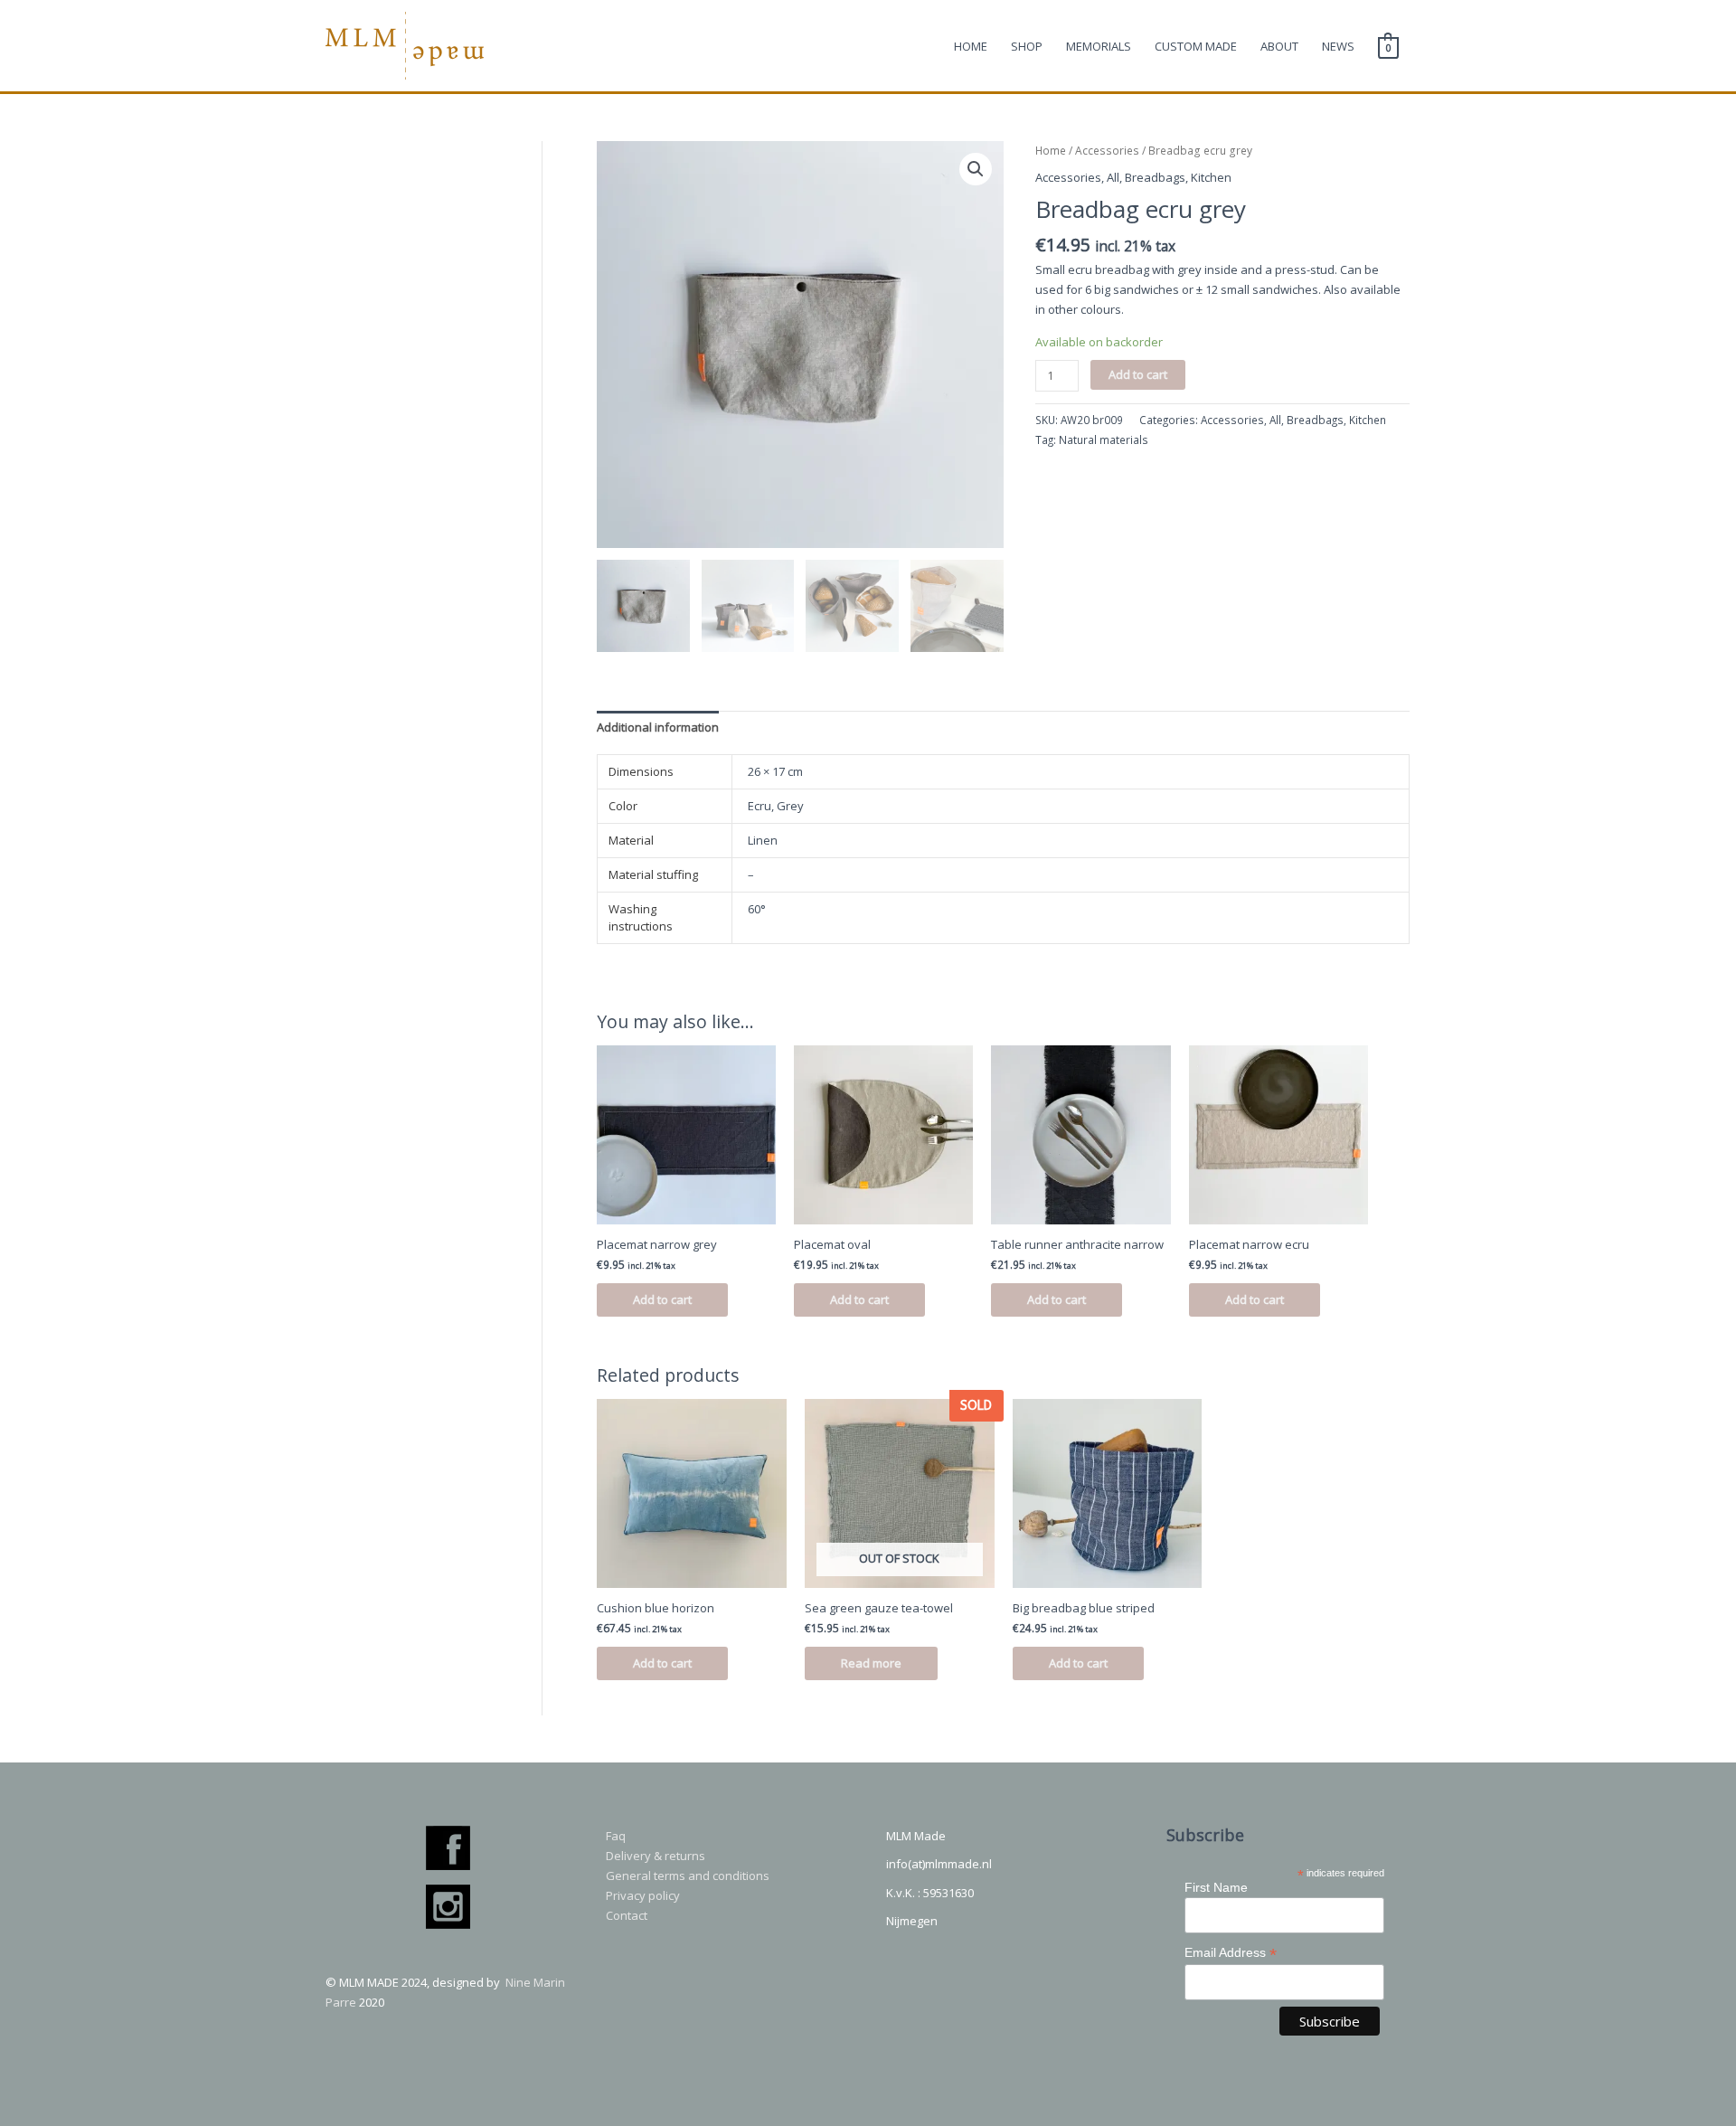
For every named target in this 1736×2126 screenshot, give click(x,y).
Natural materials (1104, 439)
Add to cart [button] (662, 1299)
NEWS (1338, 46)
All (1113, 177)
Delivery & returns (656, 1856)
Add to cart (1138, 374)
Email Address (1231, 1953)
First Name (1216, 1887)
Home (1051, 151)
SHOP (1027, 46)
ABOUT (1279, 46)
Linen (763, 840)
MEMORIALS (1099, 46)
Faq (616, 1836)
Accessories (1107, 151)
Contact (627, 1915)
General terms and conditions (688, 1876)
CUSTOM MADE (1196, 46)
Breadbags (1155, 177)
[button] (976, 169)
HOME (971, 46)
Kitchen (1211, 177)
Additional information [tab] (658, 727)
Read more (871, 1663)
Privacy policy (643, 1895)
